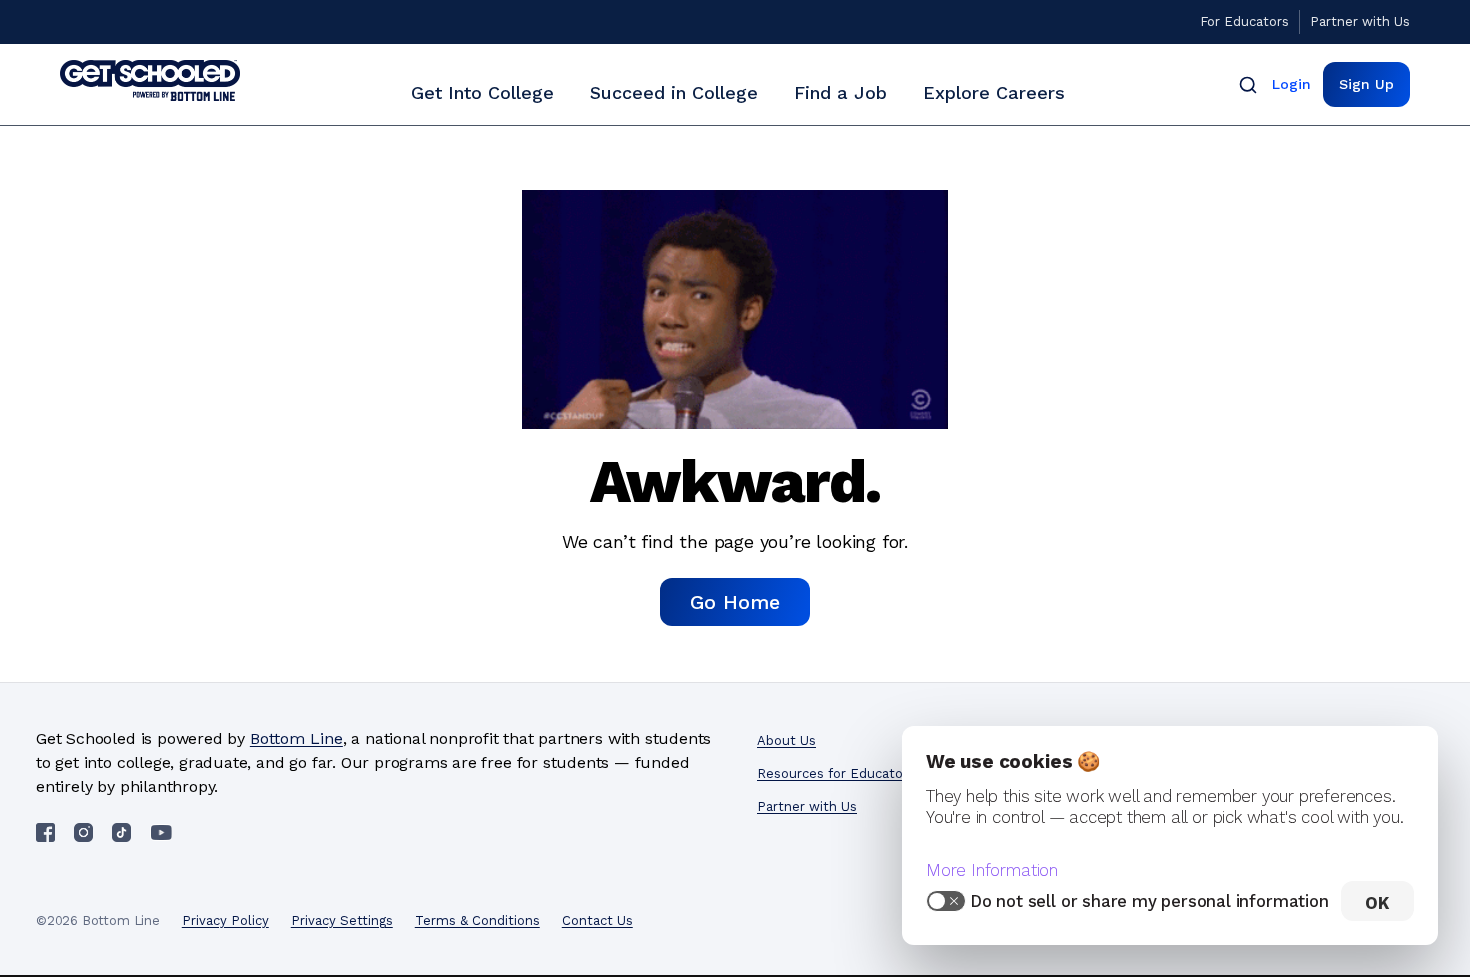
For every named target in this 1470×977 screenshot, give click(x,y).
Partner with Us (1360, 21)
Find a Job (840, 92)
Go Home (735, 602)
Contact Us (597, 920)
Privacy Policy (225, 920)
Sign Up (1366, 84)
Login (1291, 84)
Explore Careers (994, 92)
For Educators (1244, 21)
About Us (786, 740)
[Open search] (1248, 84)
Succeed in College (674, 92)
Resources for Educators (836, 773)
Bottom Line (296, 738)
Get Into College (482, 92)
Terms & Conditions (477, 920)
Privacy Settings (342, 920)
